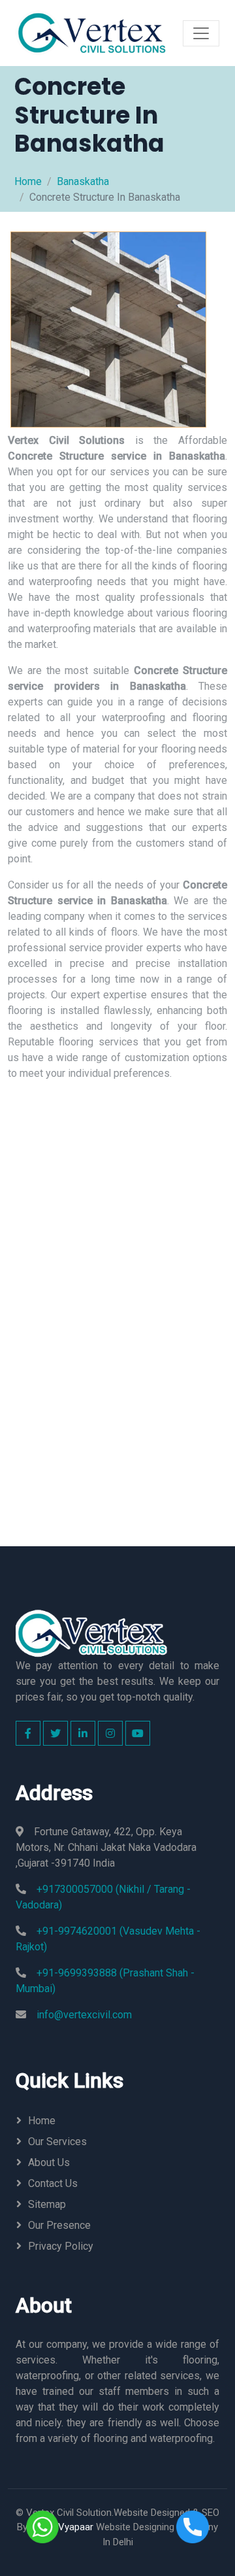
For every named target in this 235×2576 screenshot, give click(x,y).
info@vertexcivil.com (84, 2015)
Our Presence (59, 2225)
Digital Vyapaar (62, 2527)
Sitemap (47, 2204)
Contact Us (53, 2183)
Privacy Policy (61, 2246)
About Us (49, 2162)
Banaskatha (83, 181)
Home (28, 181)
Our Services (57, 2142)
